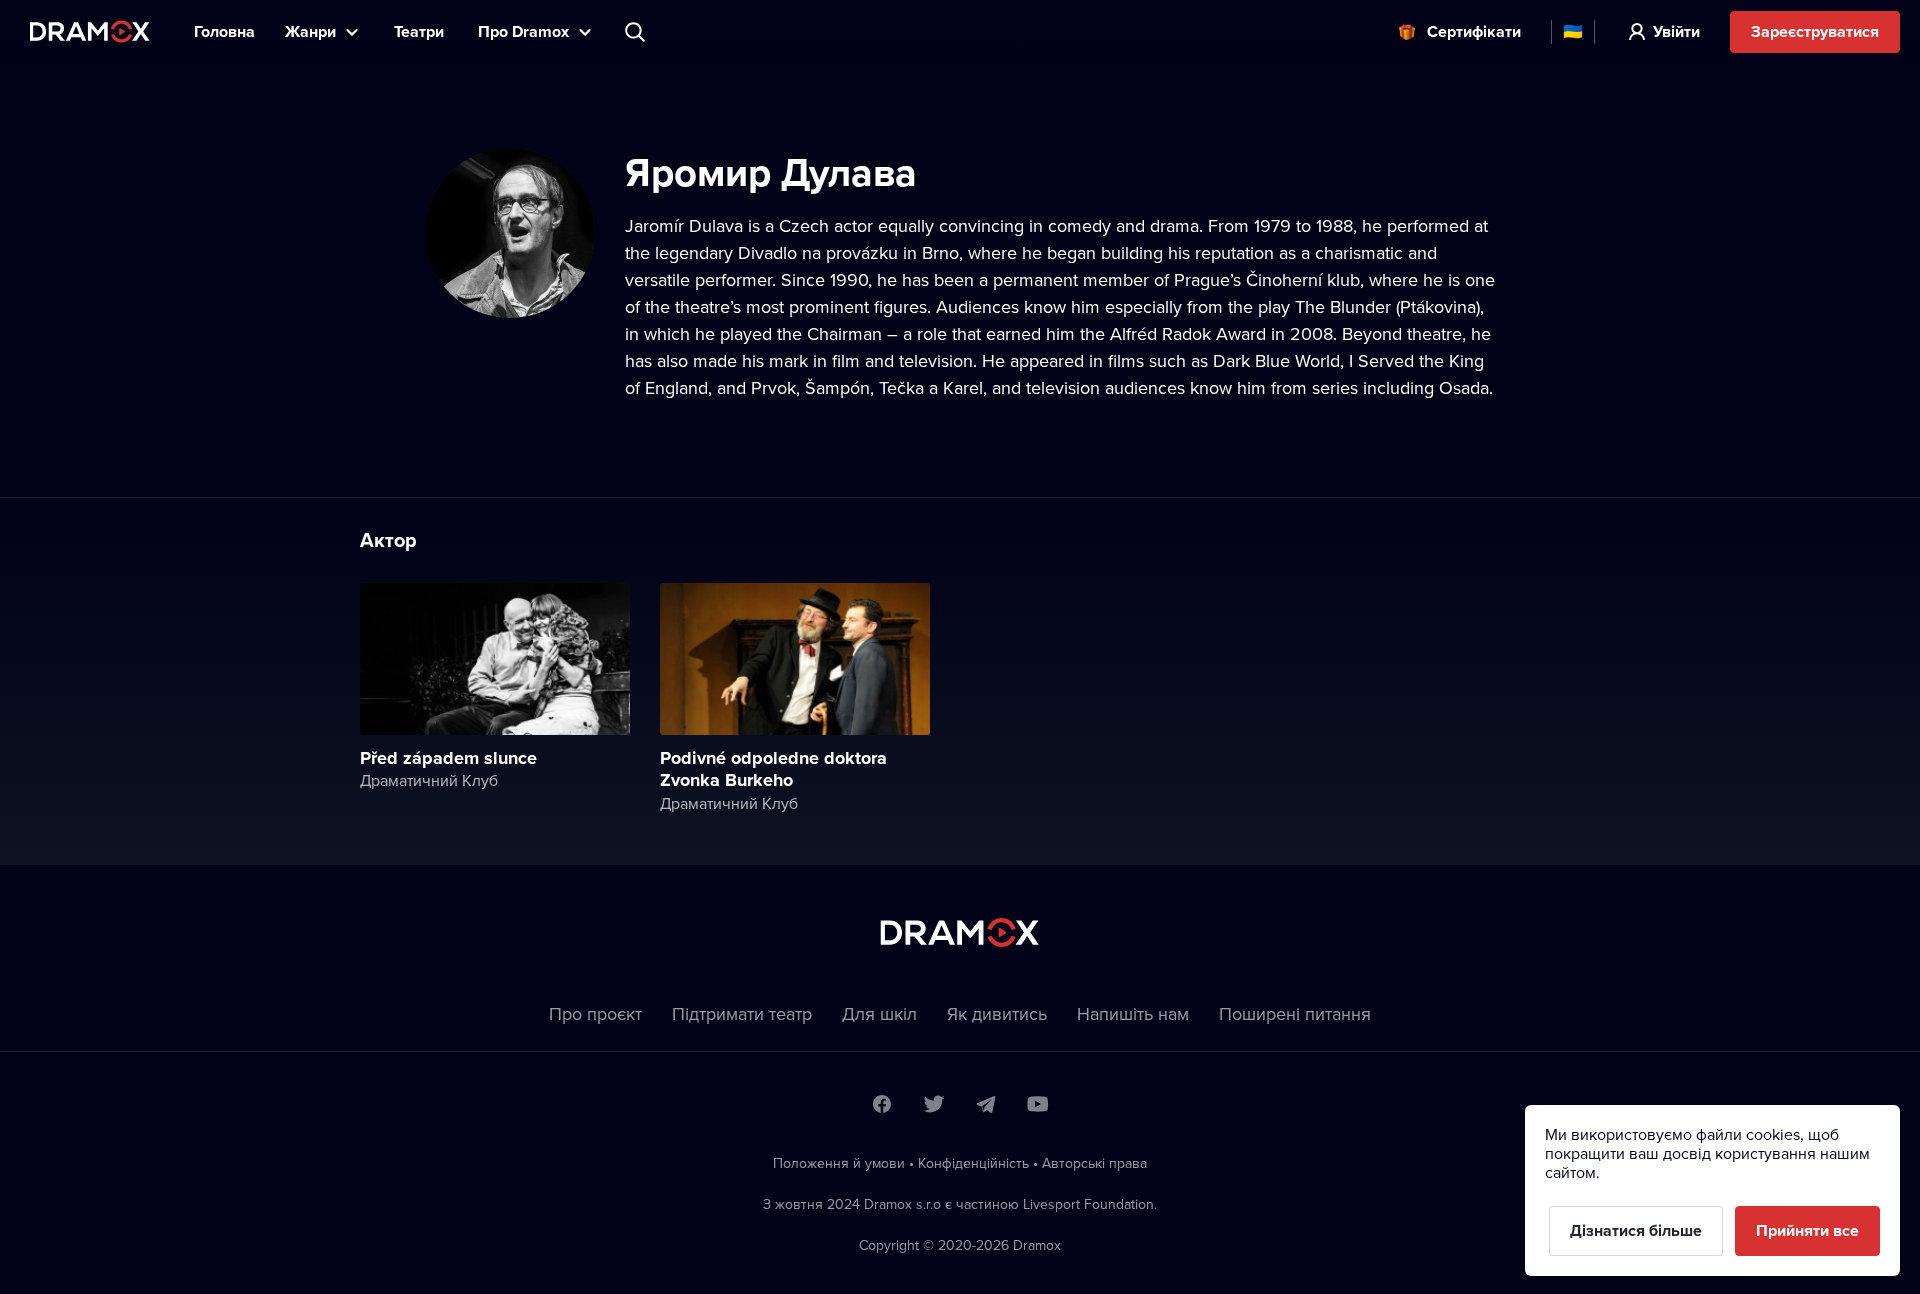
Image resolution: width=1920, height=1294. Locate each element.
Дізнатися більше (1636, 1230)
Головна (224, 31)
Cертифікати (1474, 31)
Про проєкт (595, 1013)
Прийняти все (1807, 1230)
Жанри (310, 31)
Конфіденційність (973, 1163)
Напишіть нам (1133, 1013)
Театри (421, 31)
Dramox (90, 31)
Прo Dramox (523, 31)
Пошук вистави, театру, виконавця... (637, 32)
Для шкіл (879, 1013)
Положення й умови (839, 1163)
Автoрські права (1094, 1163)
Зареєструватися (1815, 31)
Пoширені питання (1295, 1013)
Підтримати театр (742, 1013)
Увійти (1676, 31)
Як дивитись (997, 1013)
